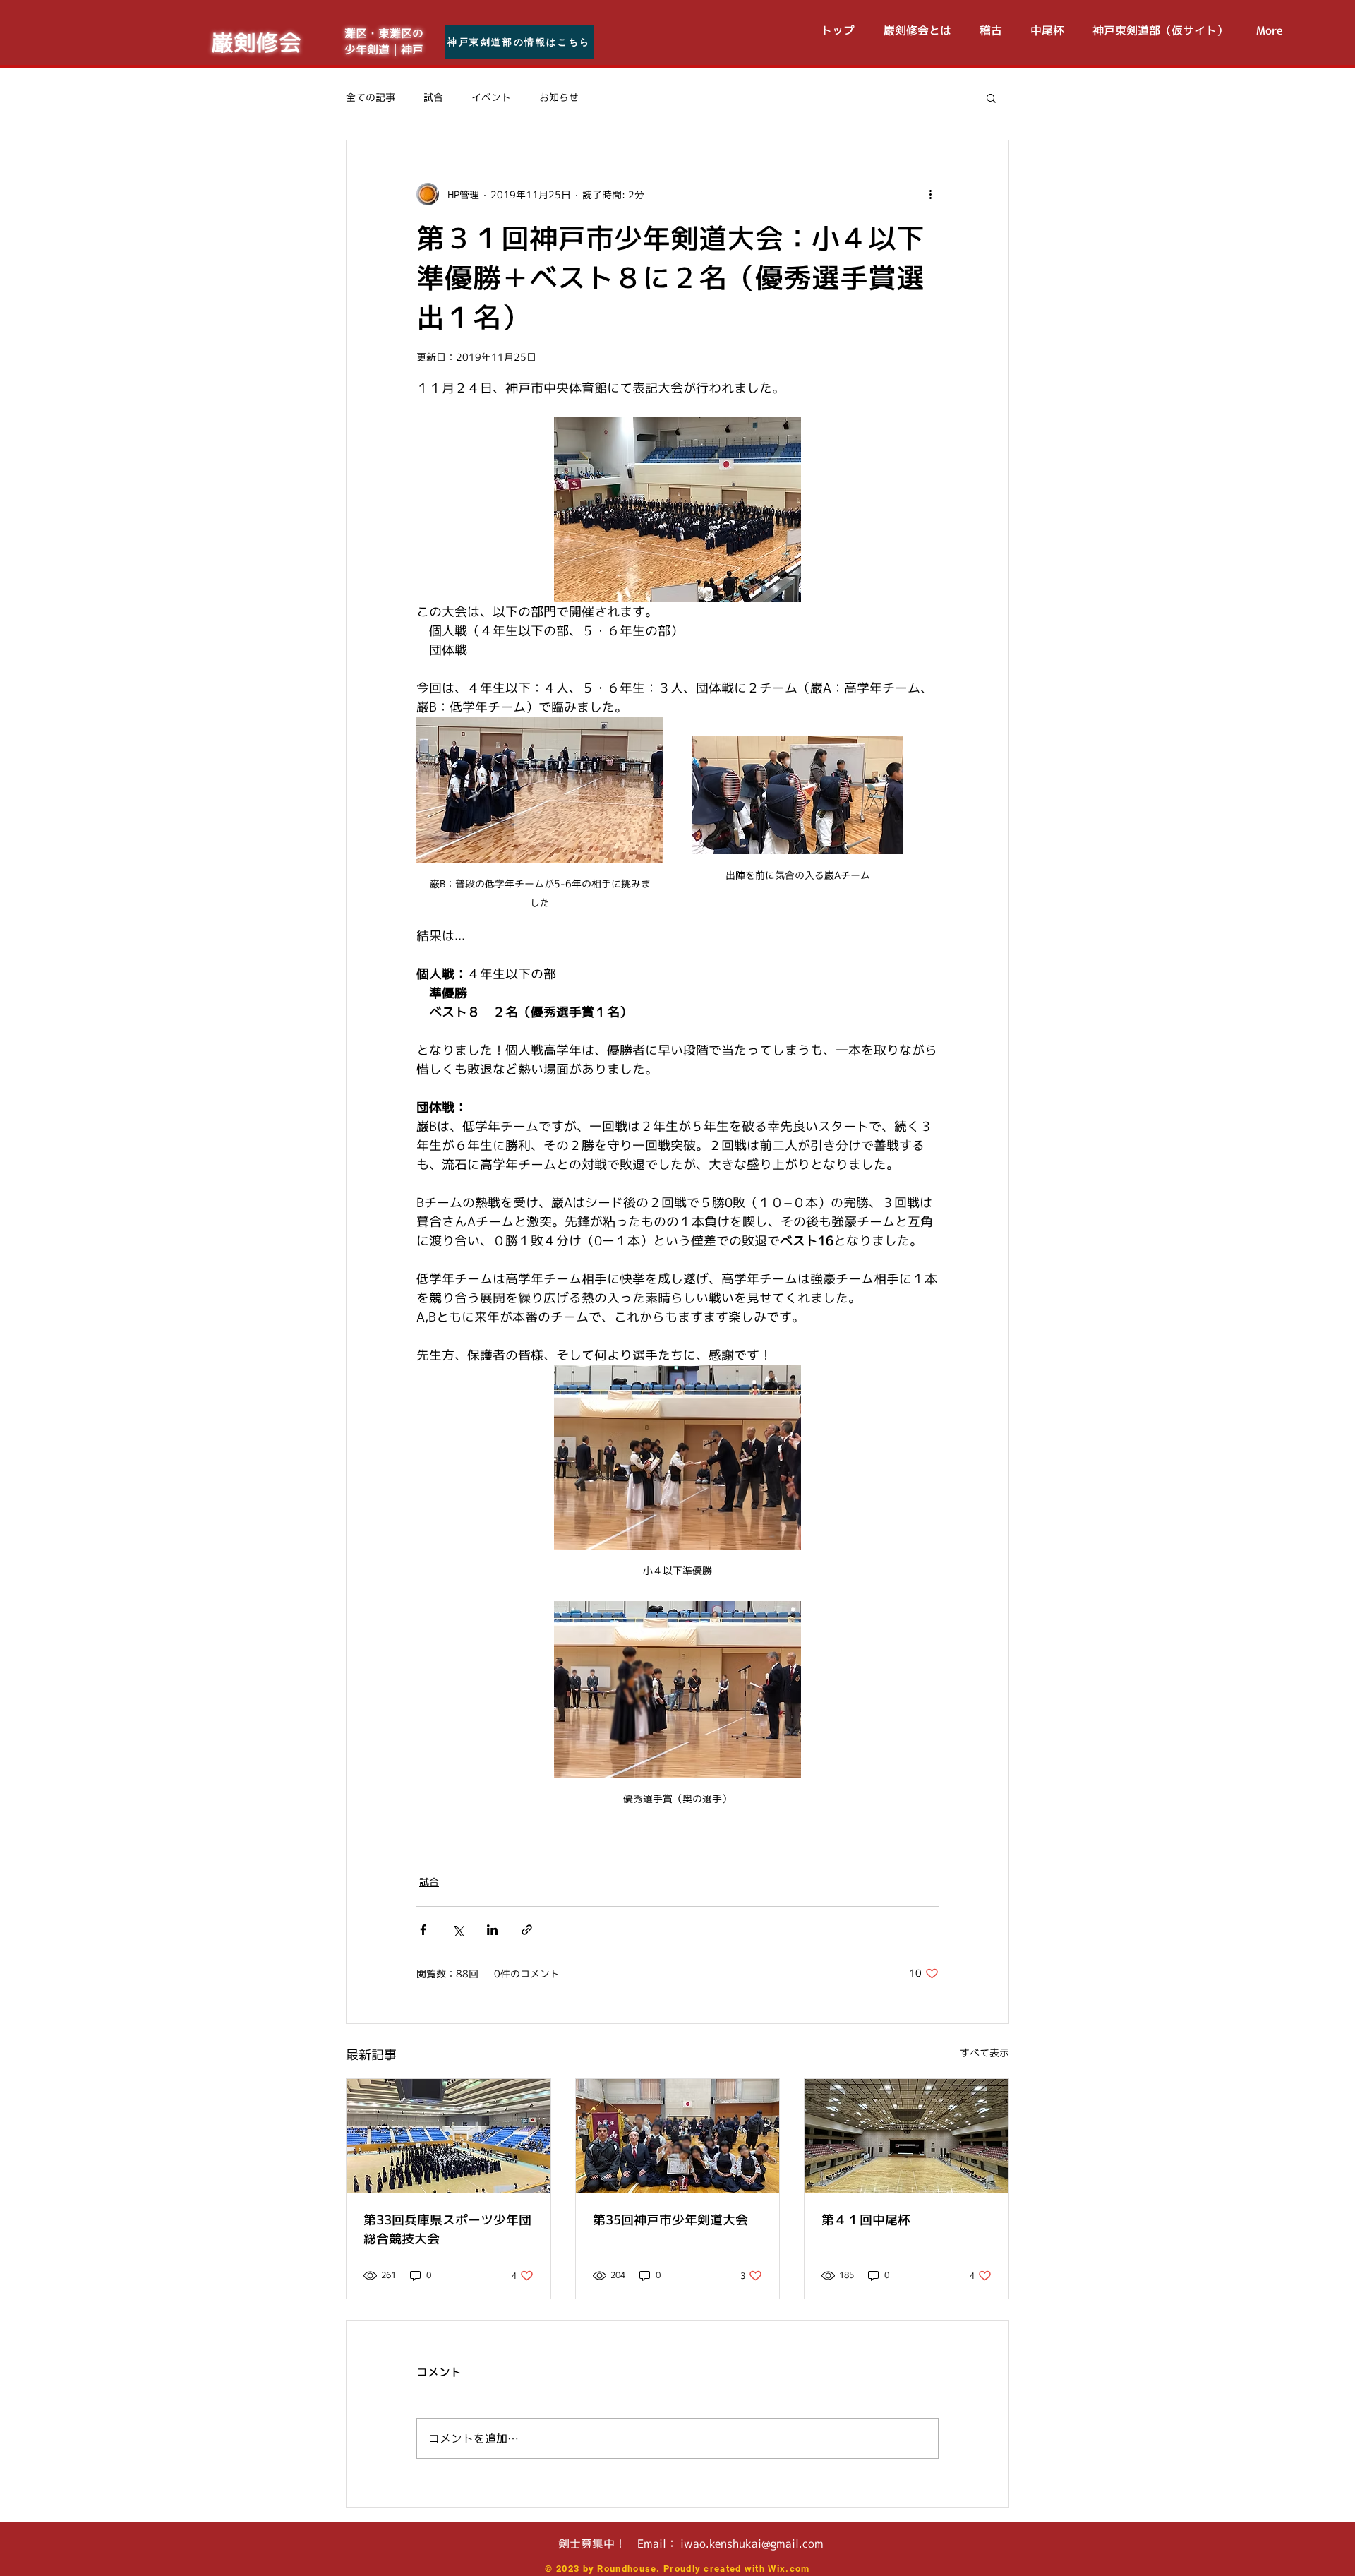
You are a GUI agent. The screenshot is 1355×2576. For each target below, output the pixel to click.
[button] (991, 97)
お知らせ (559, 97)
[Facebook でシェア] (423, 1930)
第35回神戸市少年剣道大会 (670, 2220)
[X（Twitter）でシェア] (458, 1930)
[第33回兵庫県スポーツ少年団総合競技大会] (448, 2136)
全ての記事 (371, 97)
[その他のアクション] (930, 194)
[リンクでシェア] (527, 1930)
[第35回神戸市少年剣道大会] (678, 2136)
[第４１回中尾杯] (907, 2136)
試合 (433, 97)
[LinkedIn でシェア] (492, 1930)
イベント (491, 97)
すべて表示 (984, 2053)
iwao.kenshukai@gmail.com (752, 2544)
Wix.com (789, 2569)
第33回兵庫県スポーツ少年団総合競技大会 (447, 2229)
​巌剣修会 (256, 42)
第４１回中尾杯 (866, 2220)
